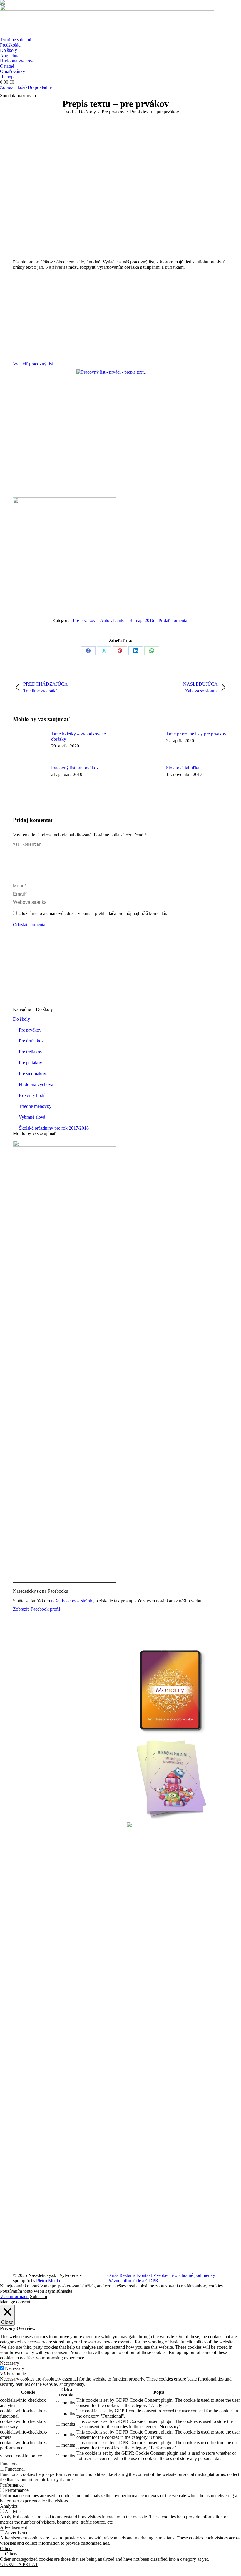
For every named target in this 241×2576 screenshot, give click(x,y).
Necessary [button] (10, 2363)
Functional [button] (10, 2464)
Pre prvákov (84, 620)
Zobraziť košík (14, 87)
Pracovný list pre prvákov (75, 768)
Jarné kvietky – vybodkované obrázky (78, 736)
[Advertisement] (120, 314)
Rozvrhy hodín (33, 1095)
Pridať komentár (174, 620)
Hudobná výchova (36, 1084)
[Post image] (29, 745)
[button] (4, 4)
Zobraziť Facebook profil (36, 1609)
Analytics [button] (9, 2506)
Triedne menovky (35, 1106)
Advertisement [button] (14, 2527)
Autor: (113, 620)
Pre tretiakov (31, 1052)
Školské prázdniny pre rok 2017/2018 (54, 1128)
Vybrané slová (32, 1117)
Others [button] (6, 2548)
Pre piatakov (30, 1063)
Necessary (15, 2368)
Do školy (21, 1019)
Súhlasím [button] (39, 2296)
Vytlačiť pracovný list (33, 364)
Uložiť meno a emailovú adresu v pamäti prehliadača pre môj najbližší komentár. (93, 913)
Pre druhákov (31, 1041)
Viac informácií (14, 2296)
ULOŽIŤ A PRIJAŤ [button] (19, 2564)
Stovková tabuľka (183, 768)
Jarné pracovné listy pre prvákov (196, 734)
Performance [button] (12, 2485)
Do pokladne (40, 87)
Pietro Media (48, 2281)
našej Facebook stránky (73, 1601)
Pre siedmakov (32, 1074)
